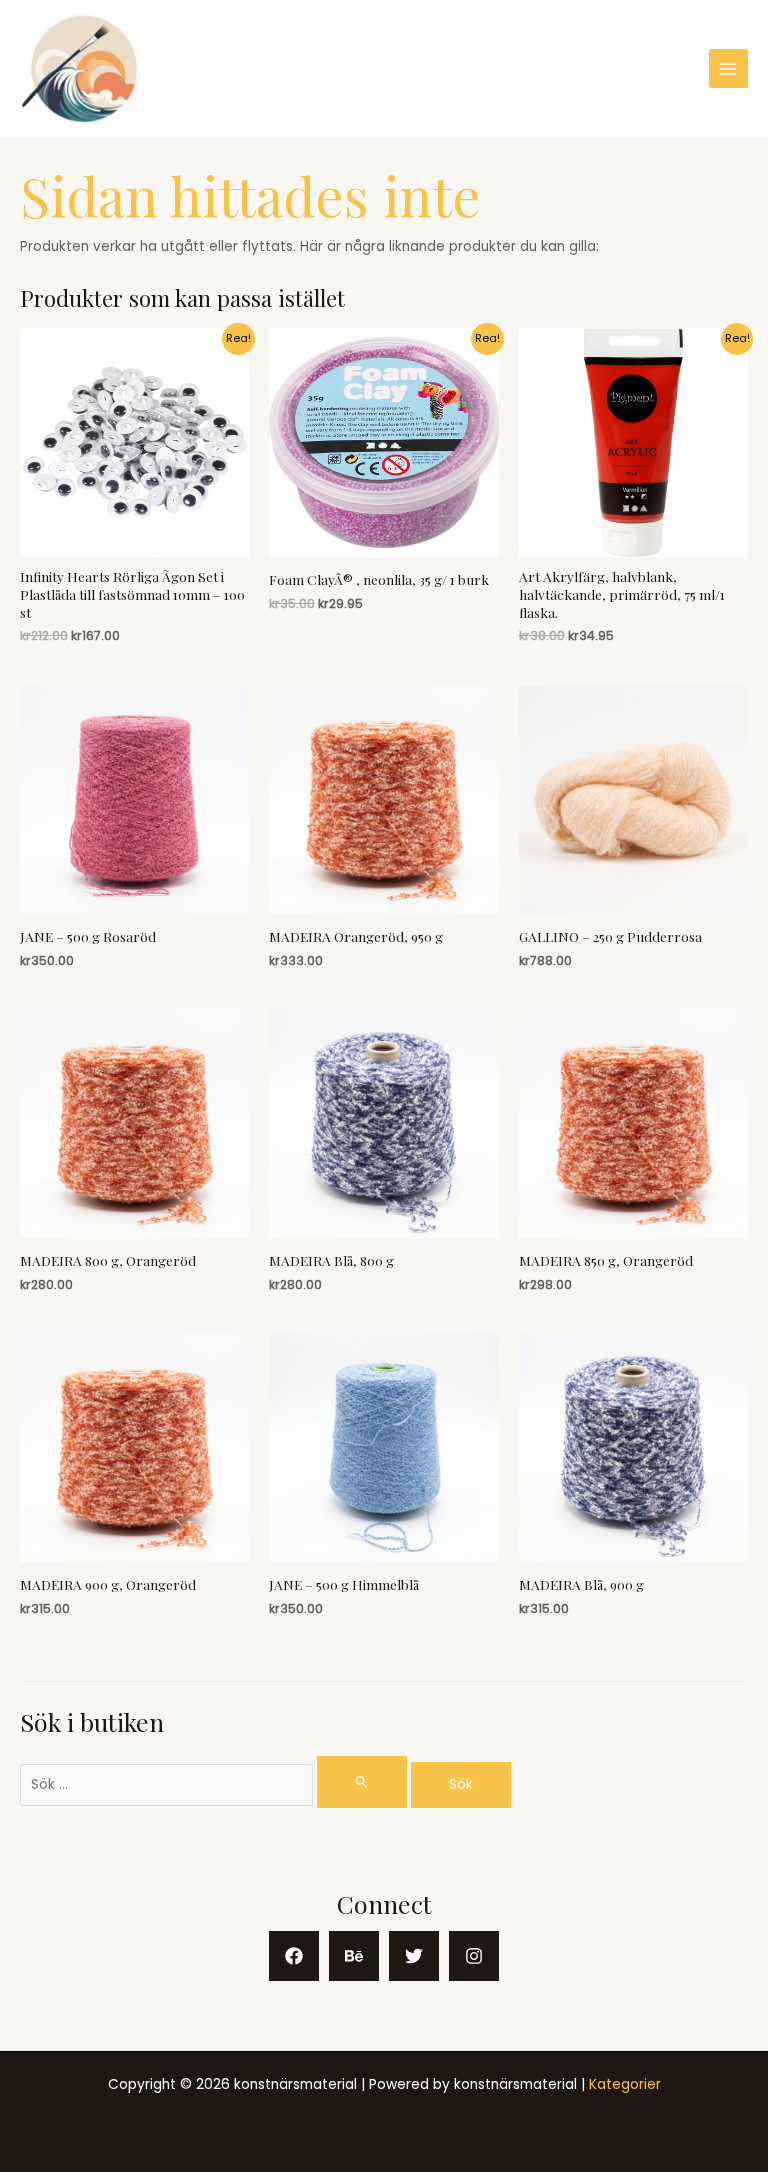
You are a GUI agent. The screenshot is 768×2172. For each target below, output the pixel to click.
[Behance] (354, 1956)
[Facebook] (294, 1956)
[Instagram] (474, 1956)
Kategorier (625, 2084)
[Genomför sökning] (362, 1781)
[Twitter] (414, 1956)
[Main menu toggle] (728, 68)
